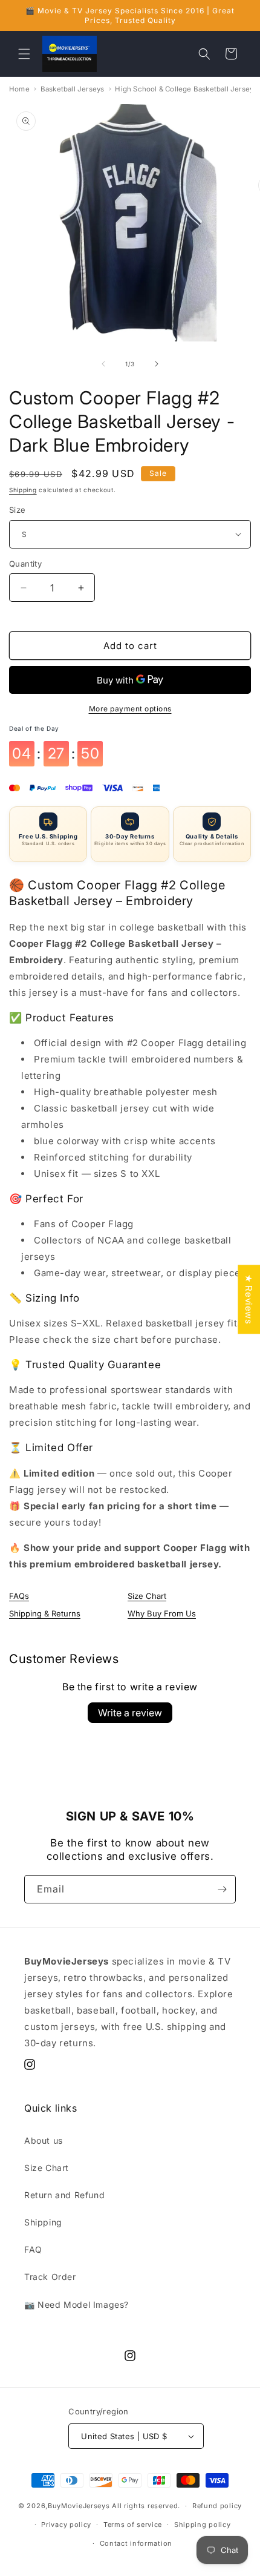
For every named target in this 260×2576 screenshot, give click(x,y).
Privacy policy (66, 2525)
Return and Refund (64, 2195)
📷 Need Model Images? (76, 2304)
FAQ (33, 2249)
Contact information (136, 2543)
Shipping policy (203, 2525)
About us (44, 2140)
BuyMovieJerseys (79, 2506)
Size (18, 510)
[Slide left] (103, 364)
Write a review (130, 1713)
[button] (24, 54)
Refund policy (217, 2506)
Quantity (25, 564)
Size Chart (147, 1596)
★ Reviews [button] (249, 1299)
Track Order (50, 2277)
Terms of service (133, 2525)
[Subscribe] (222, 1889)
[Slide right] (157, 364)
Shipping (23, 490)
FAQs (19, 1596)
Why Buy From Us (162, 1613)
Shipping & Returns (45, 1613)
